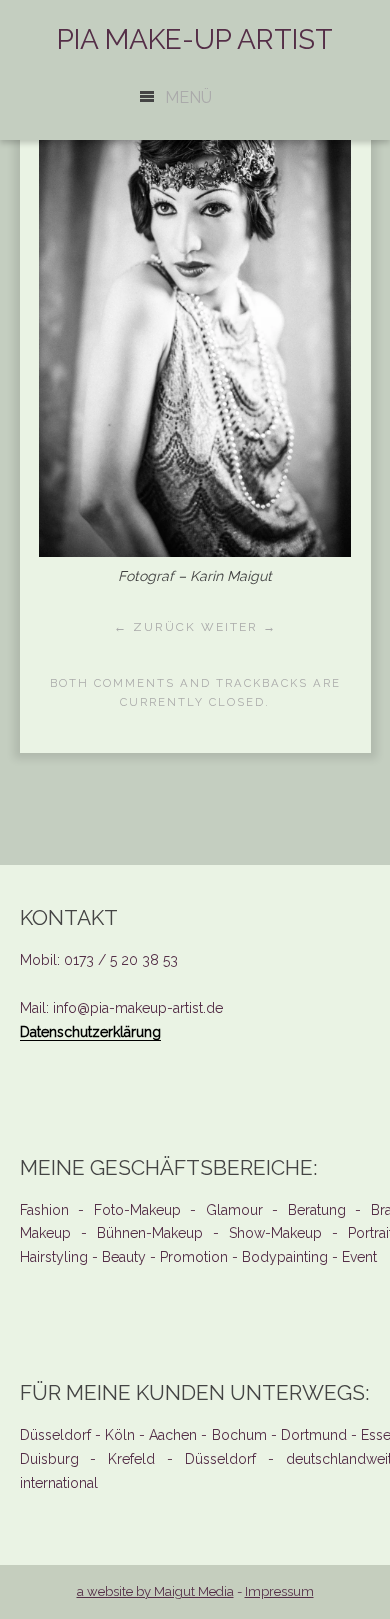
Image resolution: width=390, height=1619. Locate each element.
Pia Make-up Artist (195, 39)
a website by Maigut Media (155, 1591)
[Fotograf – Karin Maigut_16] (195, 551)
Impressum (279, 1591)
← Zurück (155, 627)
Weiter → (239, 627)
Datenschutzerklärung (90, 1032)
